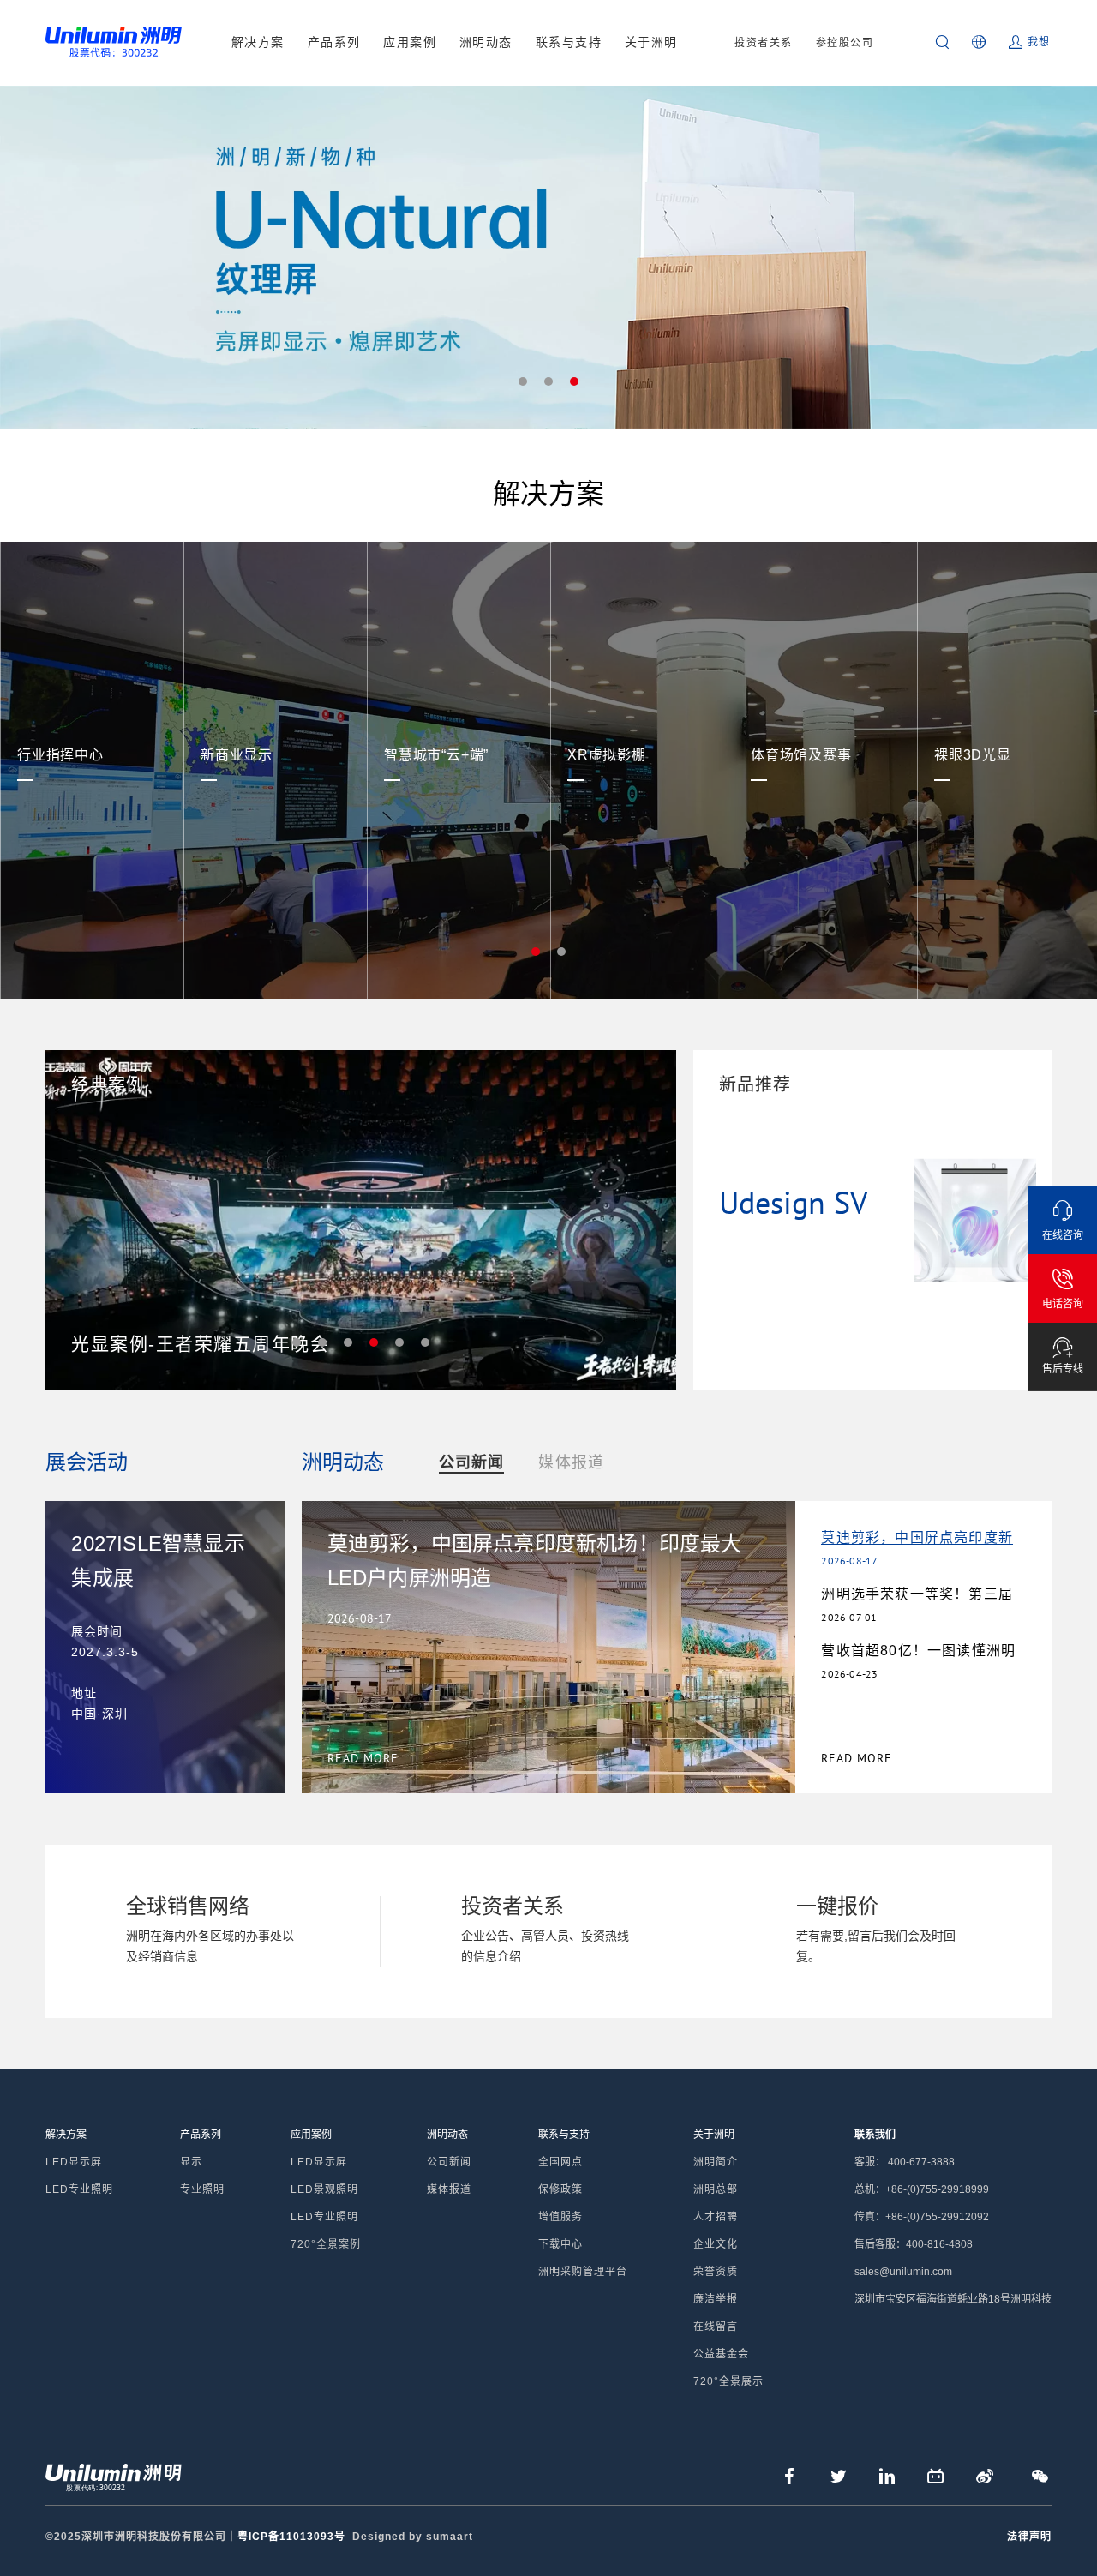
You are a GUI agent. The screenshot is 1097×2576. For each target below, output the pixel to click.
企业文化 (716, 2244)
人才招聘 (716, 2217)
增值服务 (560, 2217)
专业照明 (202, 2189)
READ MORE (857, 1758)
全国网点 (560, 2162)
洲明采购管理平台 (583, 2272)
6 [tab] (425, 1342)
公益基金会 (721, 2354)
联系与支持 (569, 42)
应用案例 (410, 42)
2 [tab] (548, 381)
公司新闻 (472, 1462)
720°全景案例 (326, 2244)
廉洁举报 (716, 2299)
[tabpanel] (548, 257)
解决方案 (258, 42)
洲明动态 (486, 42)
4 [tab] (374, 1342)
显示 (191, 2162)
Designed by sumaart (413, 2537)
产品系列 (334, 42)
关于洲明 (651, 42)
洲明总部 (716, 2189)
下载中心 (560, 2244)
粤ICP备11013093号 (291, 2537)
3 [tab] (574, 381)
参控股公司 (845, 43)
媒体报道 (571, 1462)
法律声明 (1029, 2537)
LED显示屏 (74, 2162)
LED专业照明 (79, 2189)
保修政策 (560, 2189)
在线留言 (716, 2327)
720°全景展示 (728, 2381)
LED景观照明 (324, 2189)
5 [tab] (399, 1342)
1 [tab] (523, 381)
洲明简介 (716, 2162)
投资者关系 (764, 43)
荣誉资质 (716, 2272)
